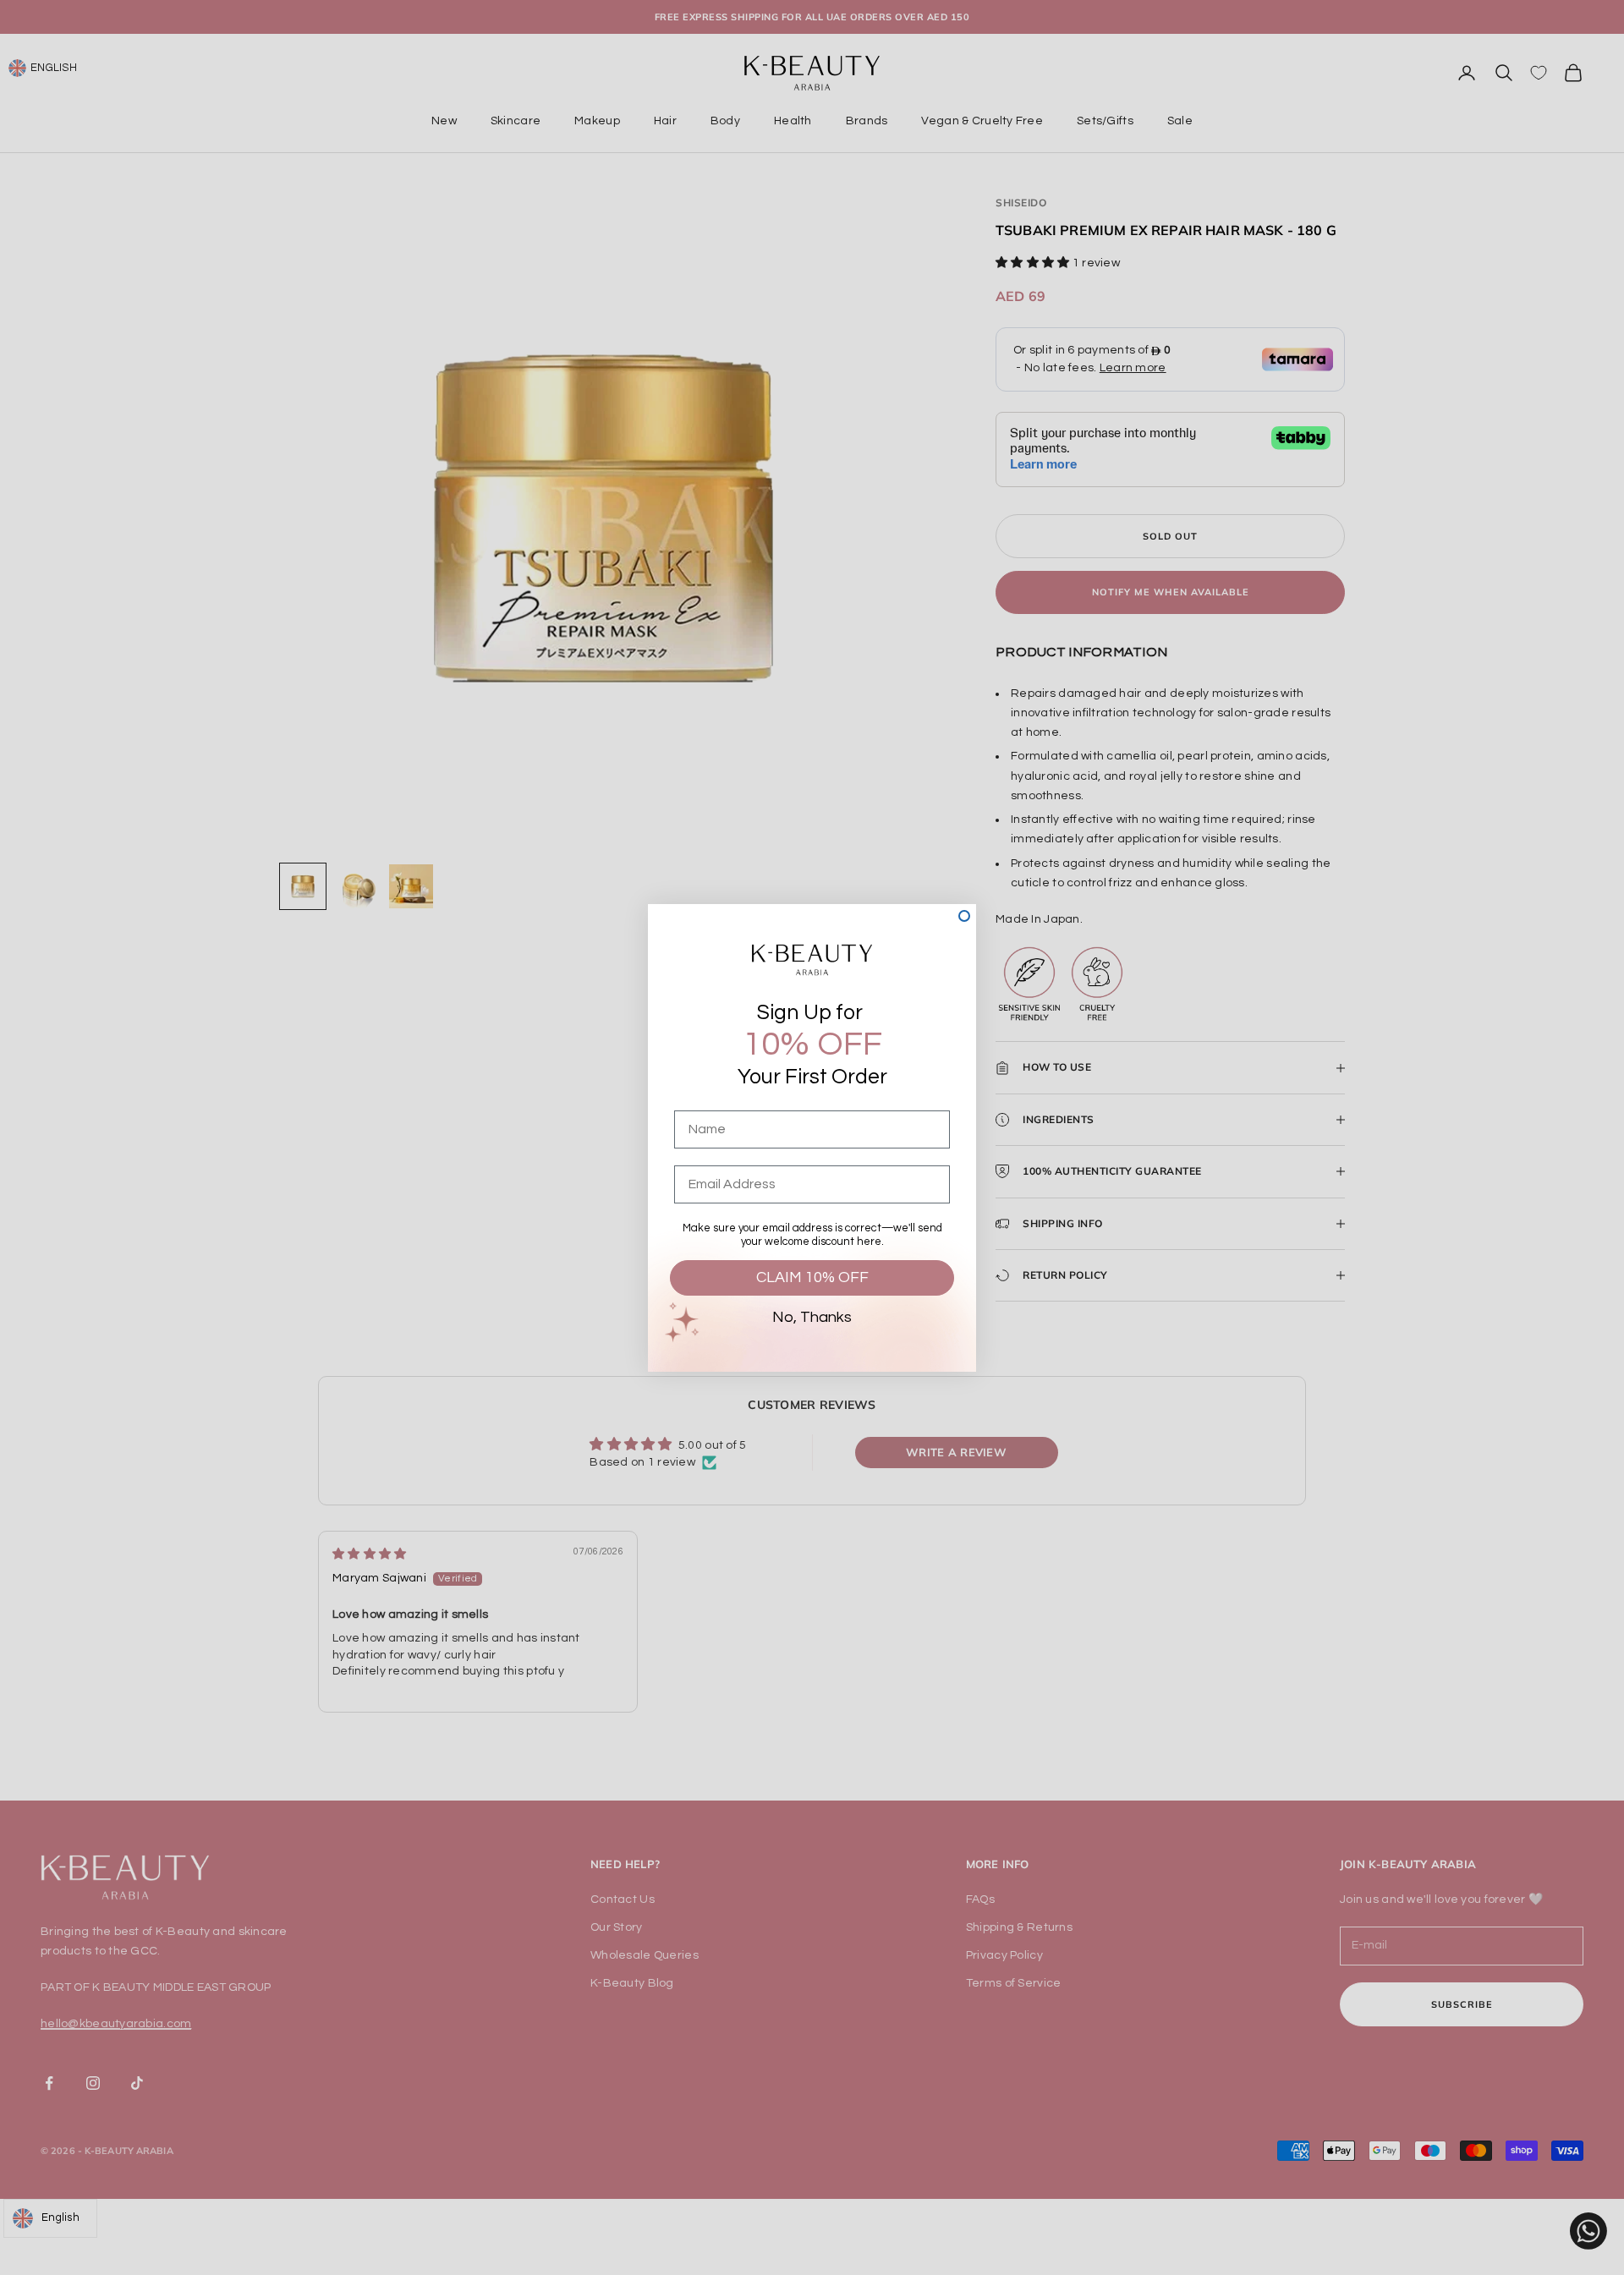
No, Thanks (812, 1317)
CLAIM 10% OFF (812, 1277)
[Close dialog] (964, 916)
